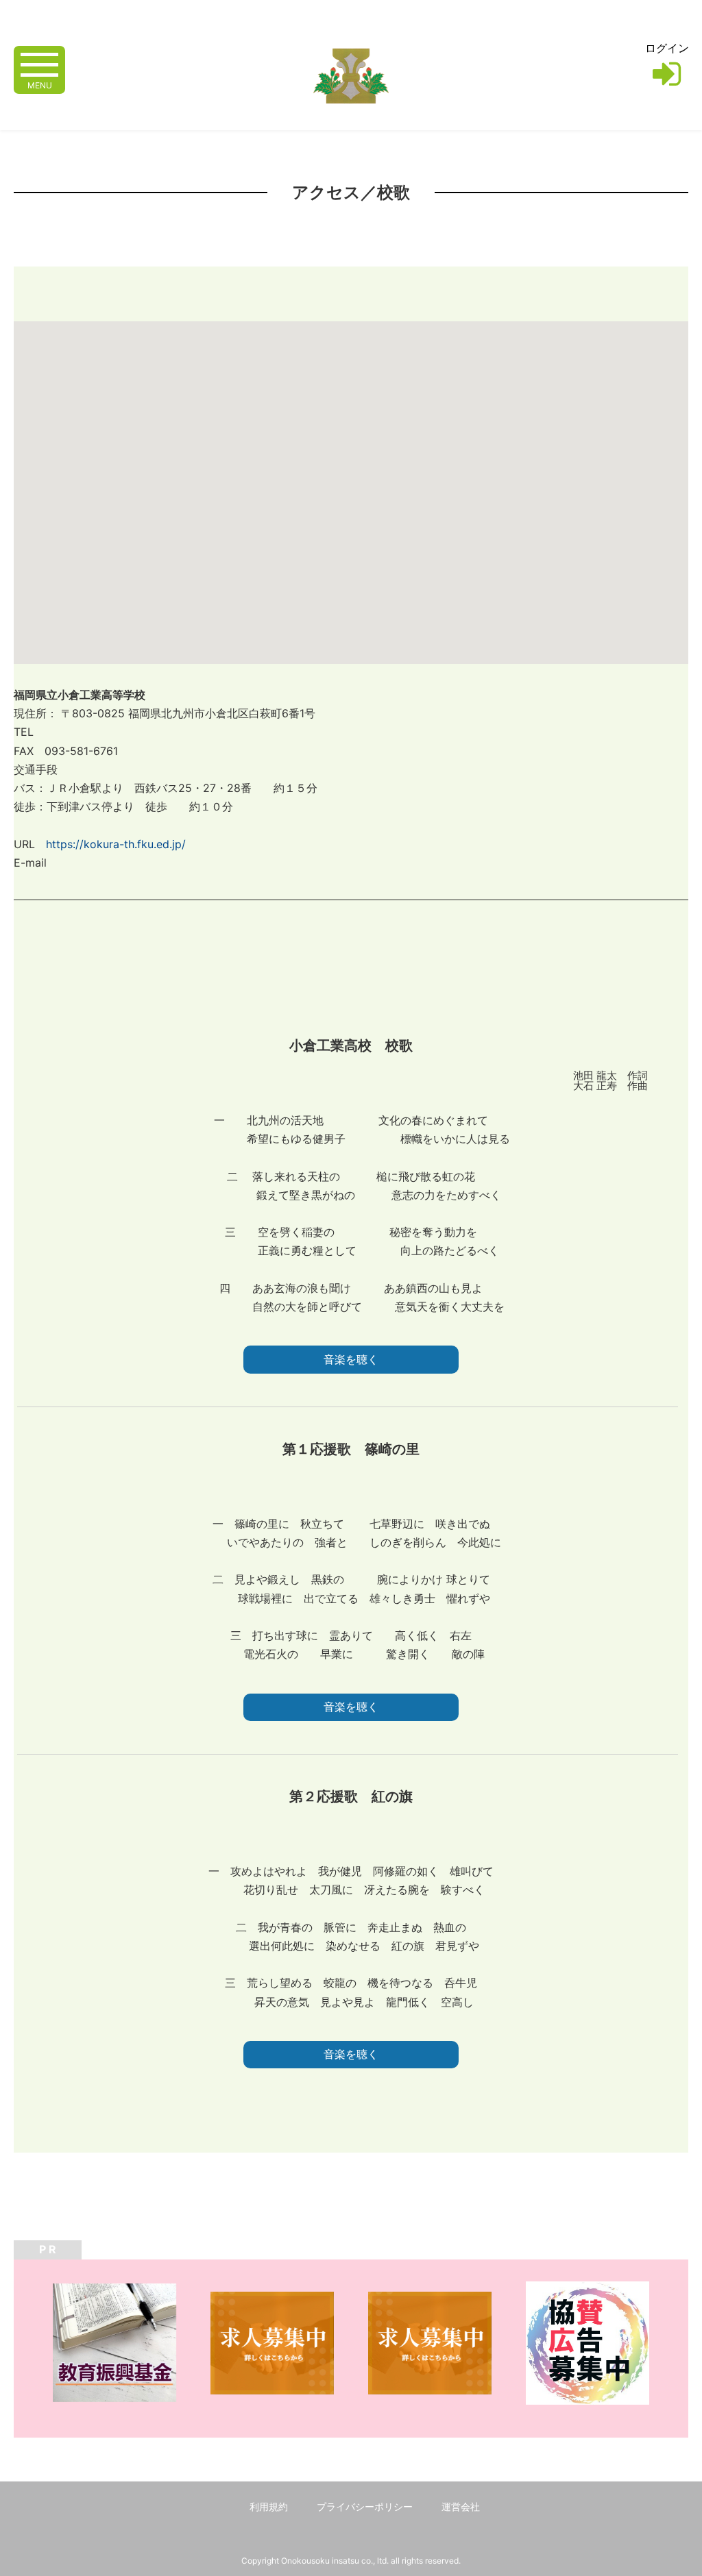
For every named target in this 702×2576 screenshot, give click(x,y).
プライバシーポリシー (365, 2506)
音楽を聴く (351, 1360)
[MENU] (39, 63)
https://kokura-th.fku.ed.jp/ (116, 844)
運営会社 (461, 2506)
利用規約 (269, 2506)
